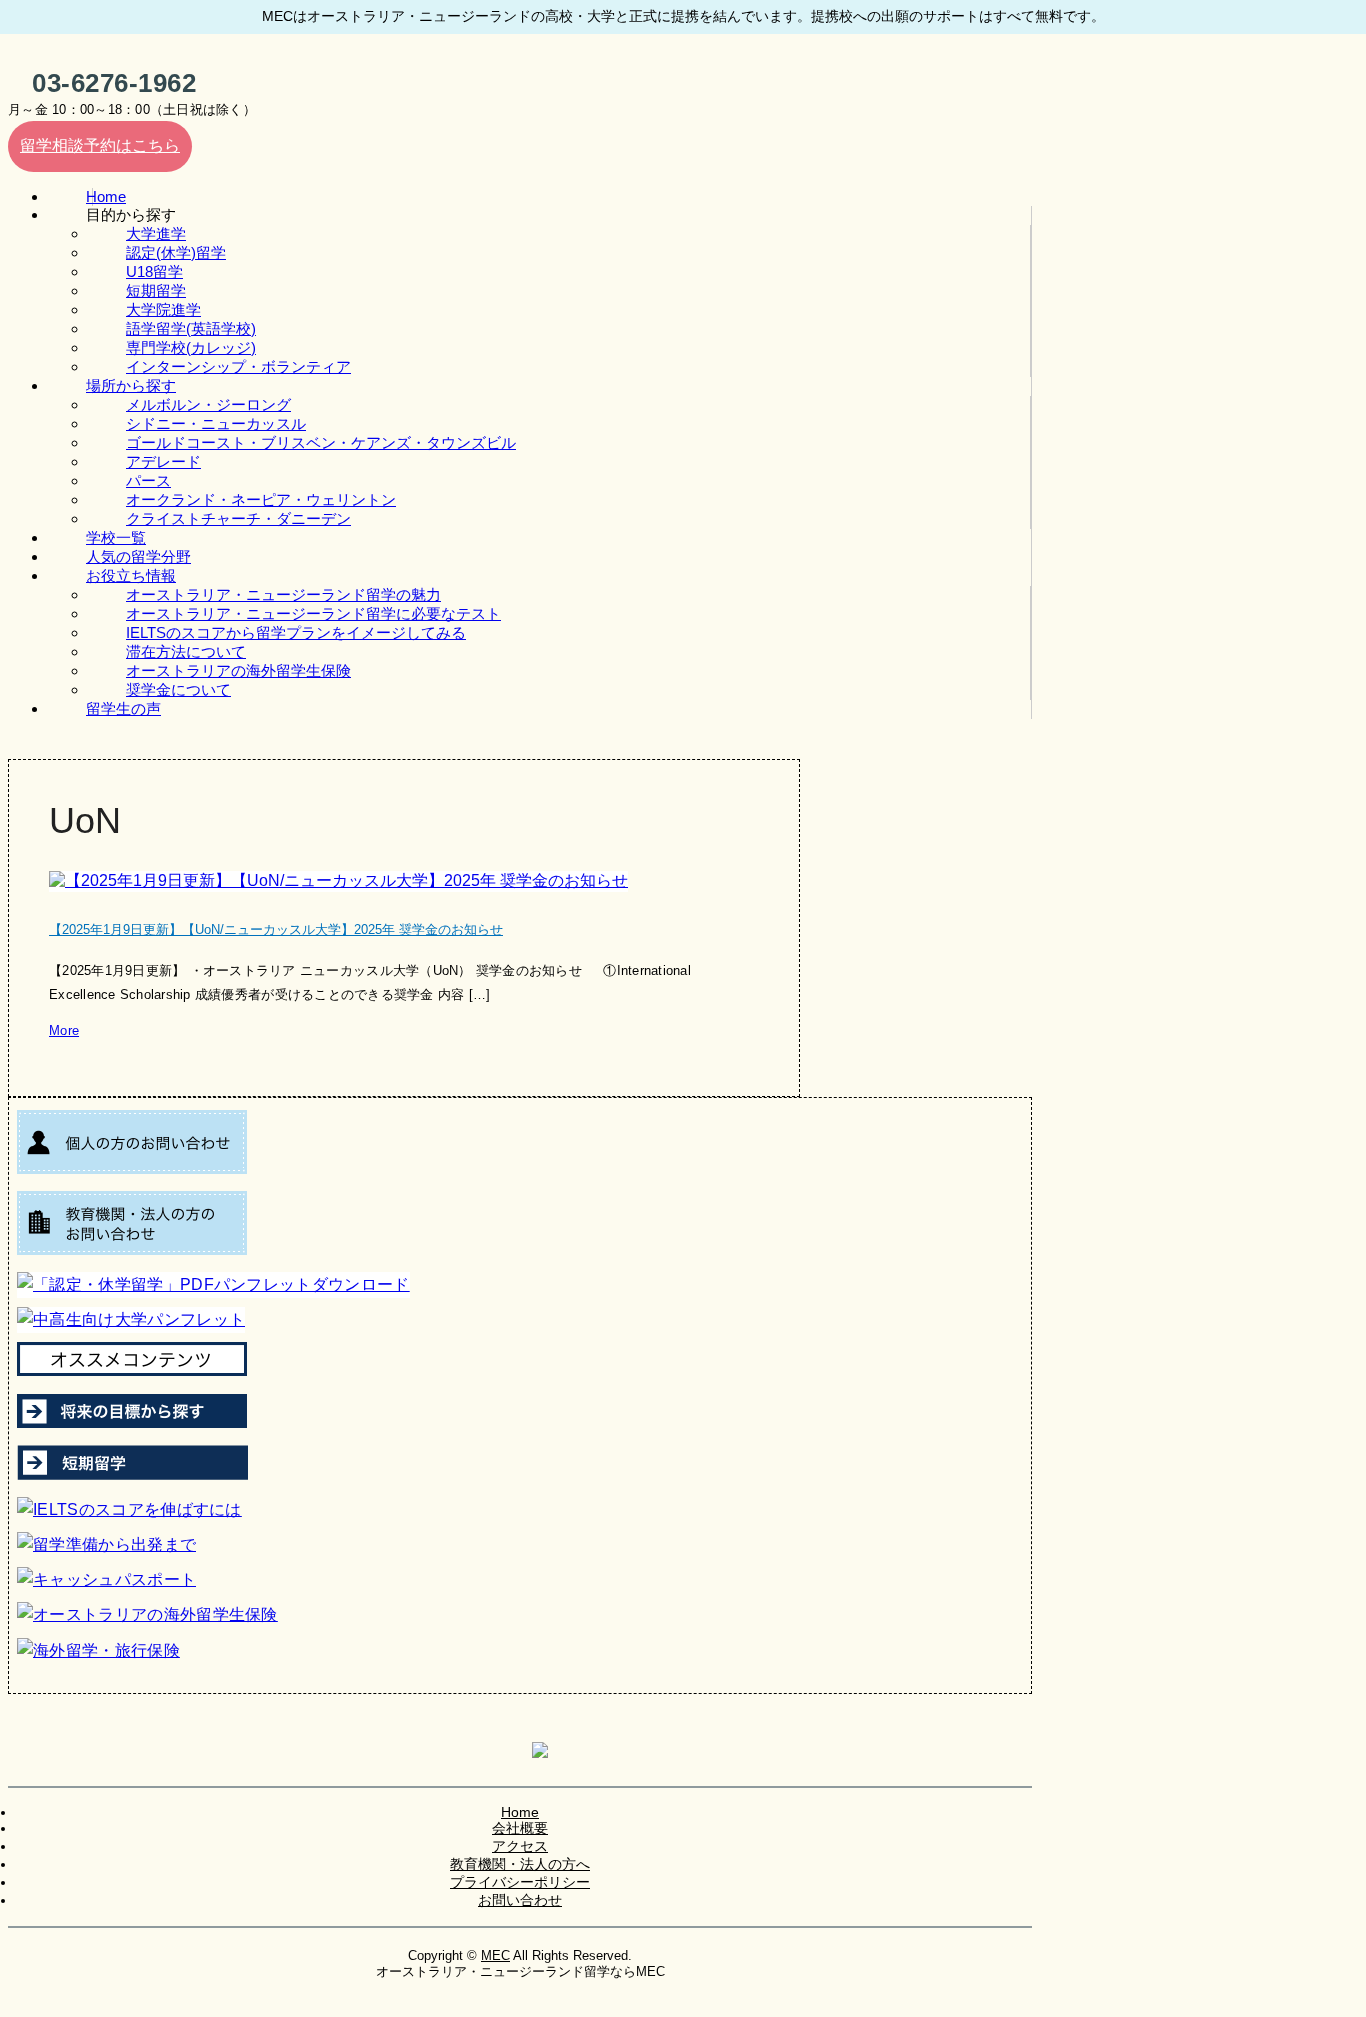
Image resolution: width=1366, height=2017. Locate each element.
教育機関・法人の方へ (520, 1864)
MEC (495, 1955)
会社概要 (520, 1828)
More (64, 1030)
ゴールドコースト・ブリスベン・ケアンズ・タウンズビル (321, 442)
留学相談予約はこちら (100, 145)
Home (520, 1812)
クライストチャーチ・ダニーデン (238, 518)
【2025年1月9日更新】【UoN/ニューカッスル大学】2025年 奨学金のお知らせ (276, 929)
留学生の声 (123, 708)
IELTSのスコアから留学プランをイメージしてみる (296, 632)
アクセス (520, 1846)
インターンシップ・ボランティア (238, 366)
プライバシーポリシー (520, 1882)
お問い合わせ (520, 1900)
